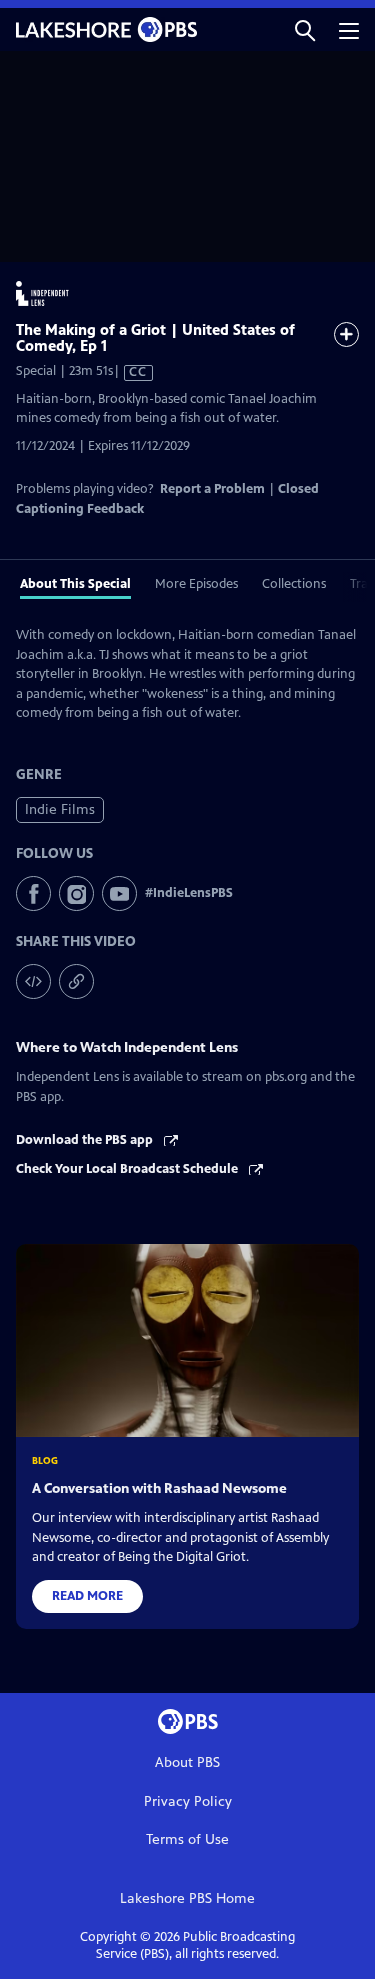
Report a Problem (212, 489)
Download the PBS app (86, 1140)
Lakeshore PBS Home (187, 1898)
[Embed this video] (33, 981)
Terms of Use (187, 1839)
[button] (305, 29)
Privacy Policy (188, 1801)
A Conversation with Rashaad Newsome (159, 1488)
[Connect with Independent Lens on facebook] (33, 893)
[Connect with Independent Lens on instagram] (76, 893)
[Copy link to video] (76, 981)
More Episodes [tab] (196, 584)
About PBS (187, 1762)
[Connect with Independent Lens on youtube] (119, 893)
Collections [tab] (294, 584)
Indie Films (60, 809)
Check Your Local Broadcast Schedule (128, 1169)
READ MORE (87, 1596)
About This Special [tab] (75, 584)
